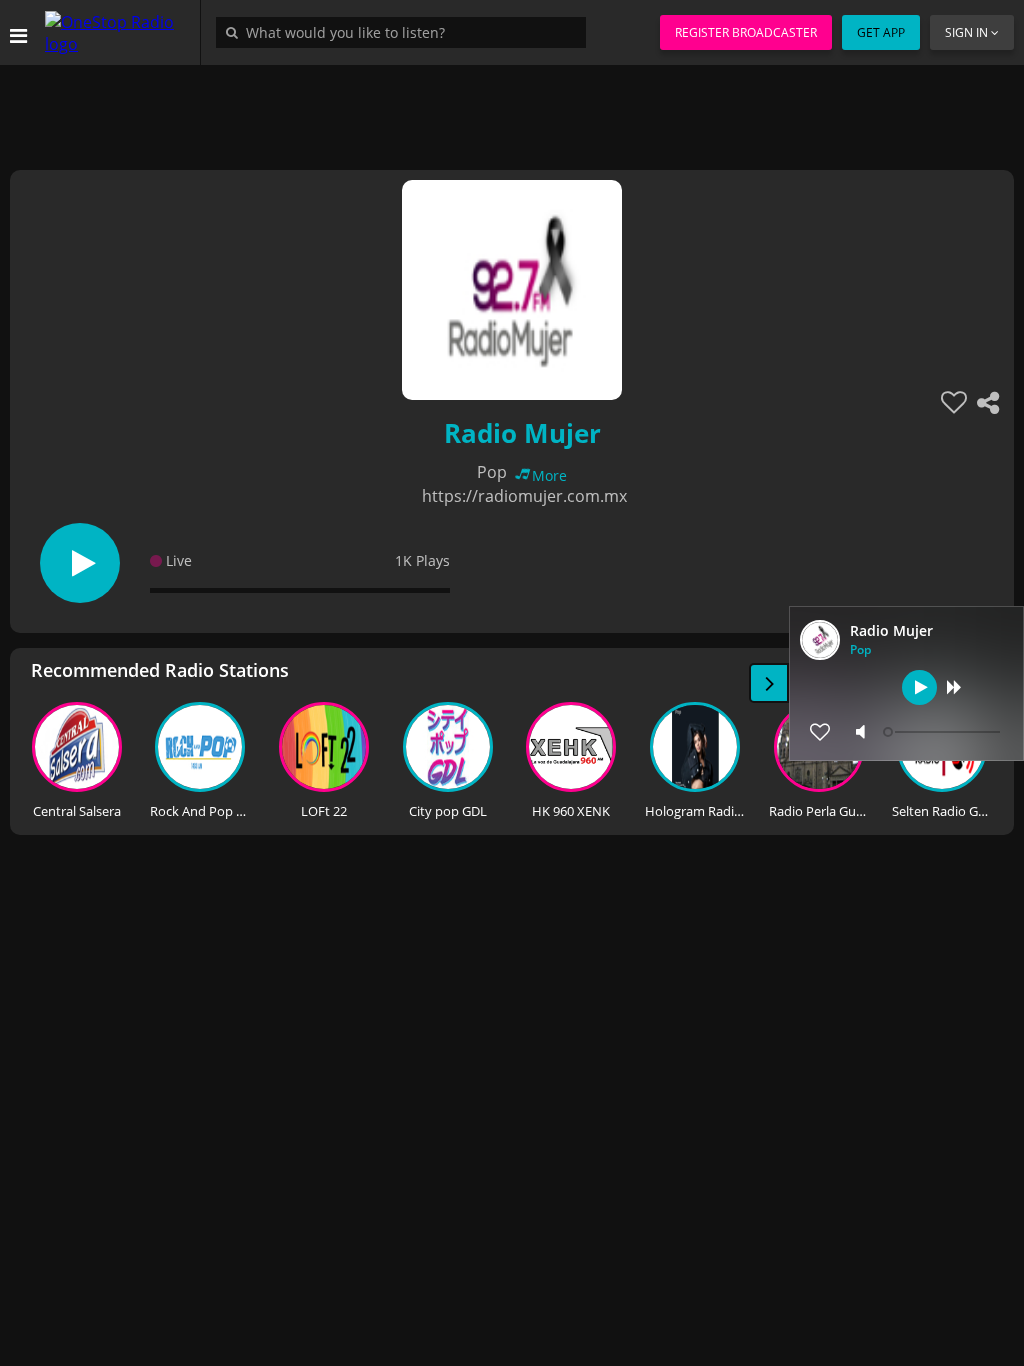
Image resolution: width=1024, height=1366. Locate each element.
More (549, 475)
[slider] (944, 732)
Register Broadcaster (746, 32)
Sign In (966, 32)
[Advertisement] (512, 110)
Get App (881, 32)
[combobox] (406, 32)
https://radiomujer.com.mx (524, 496)
